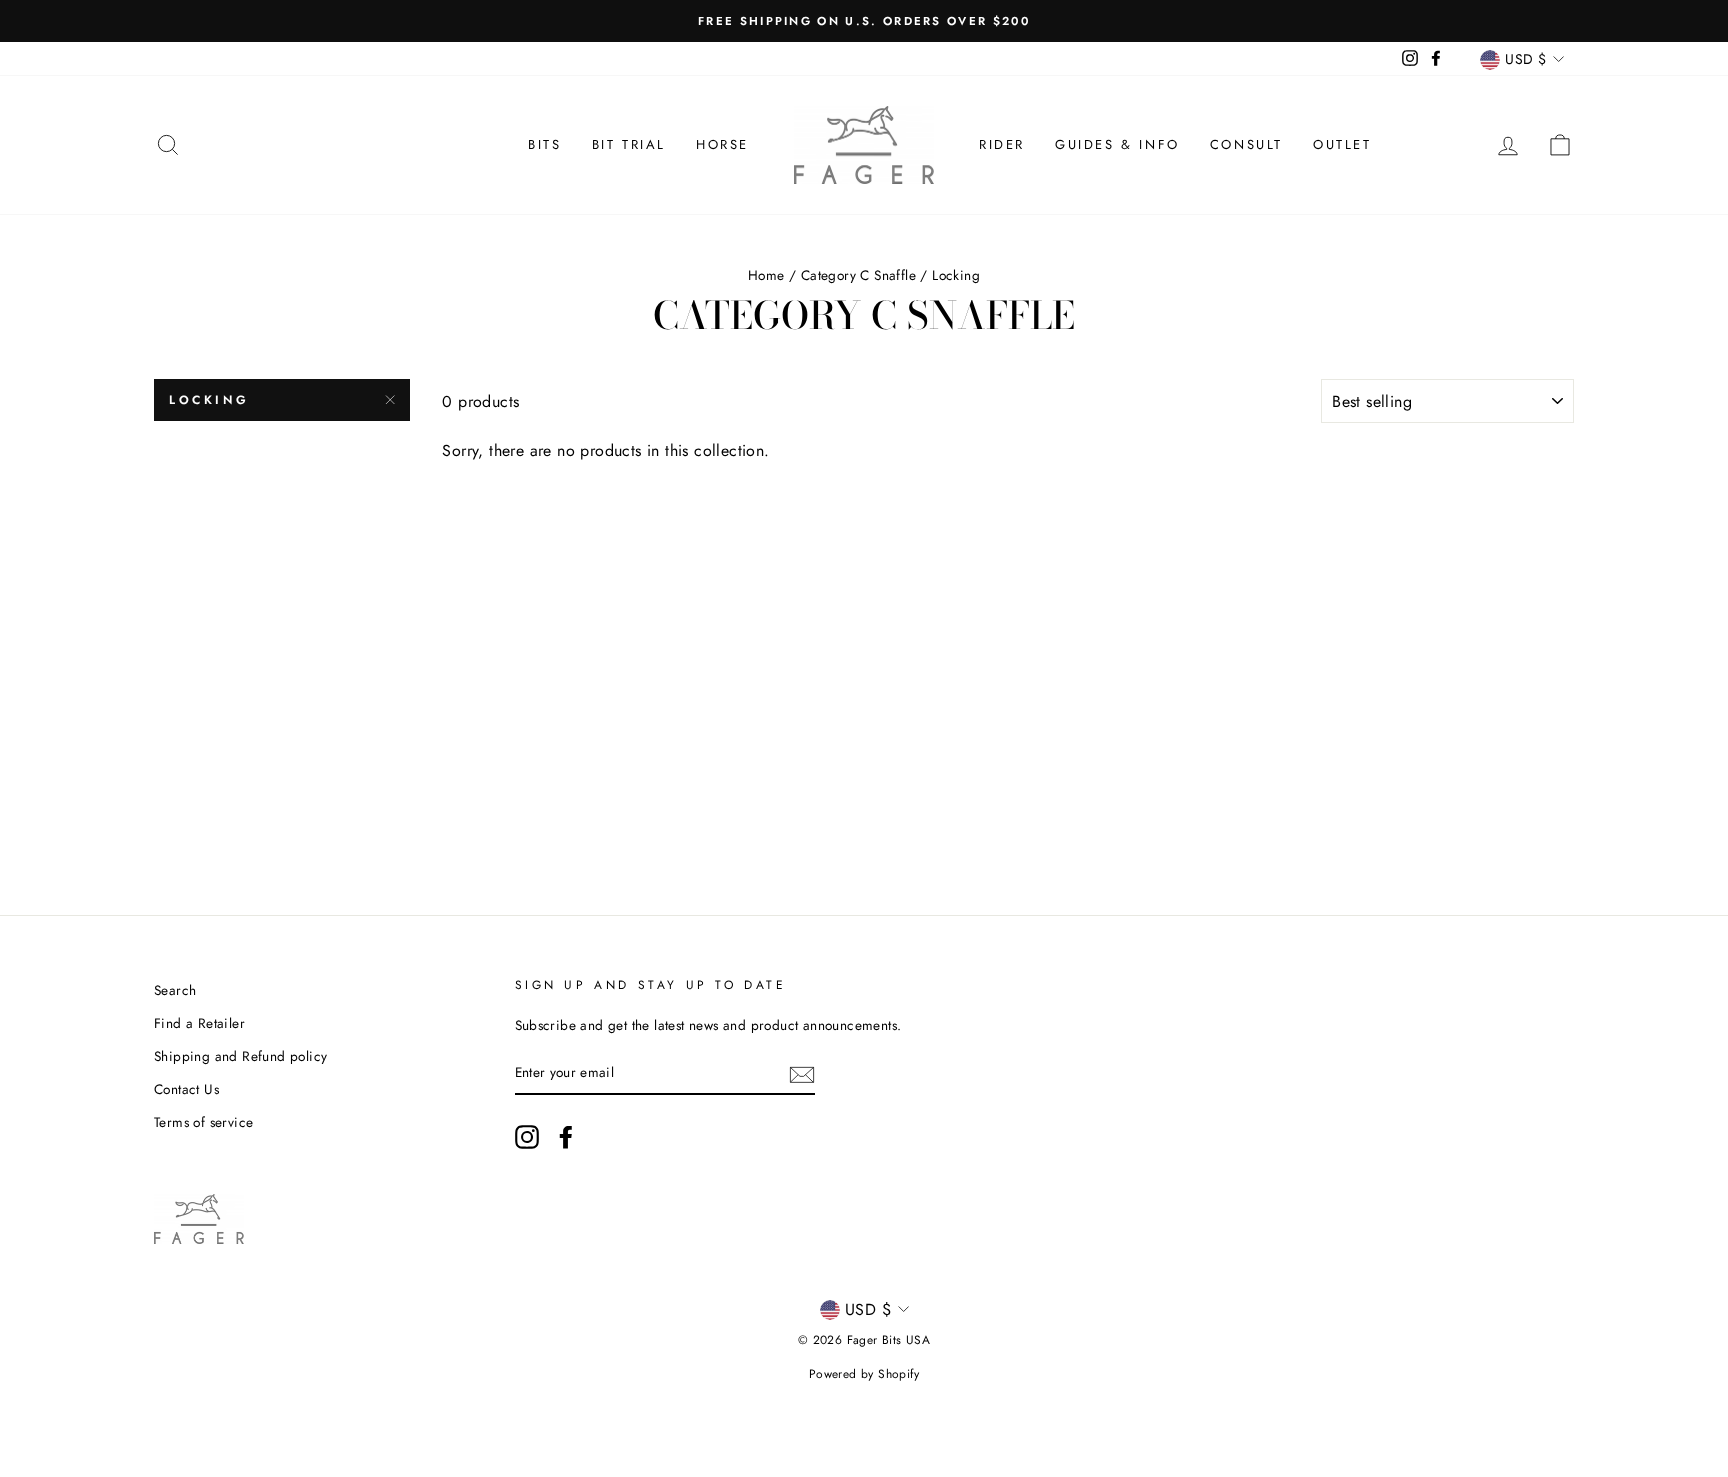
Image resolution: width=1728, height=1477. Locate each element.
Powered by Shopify (864, 1374)
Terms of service (203, 1122)
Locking (209, 400)
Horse (722, 144)
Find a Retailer (199, 1023)
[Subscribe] (802, 1073)
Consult (1246, 144)
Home (766, 275)
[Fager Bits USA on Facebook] (566, 1137)
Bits (544, 144)
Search (175, 990)
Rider (1002, 144)
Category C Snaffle (858, 275)
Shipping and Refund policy (240, 1056)
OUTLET (1342, 144)
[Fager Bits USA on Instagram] (527, 1137)
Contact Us (186, 1089)
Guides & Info (1117, 144)
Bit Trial (629, 144)
